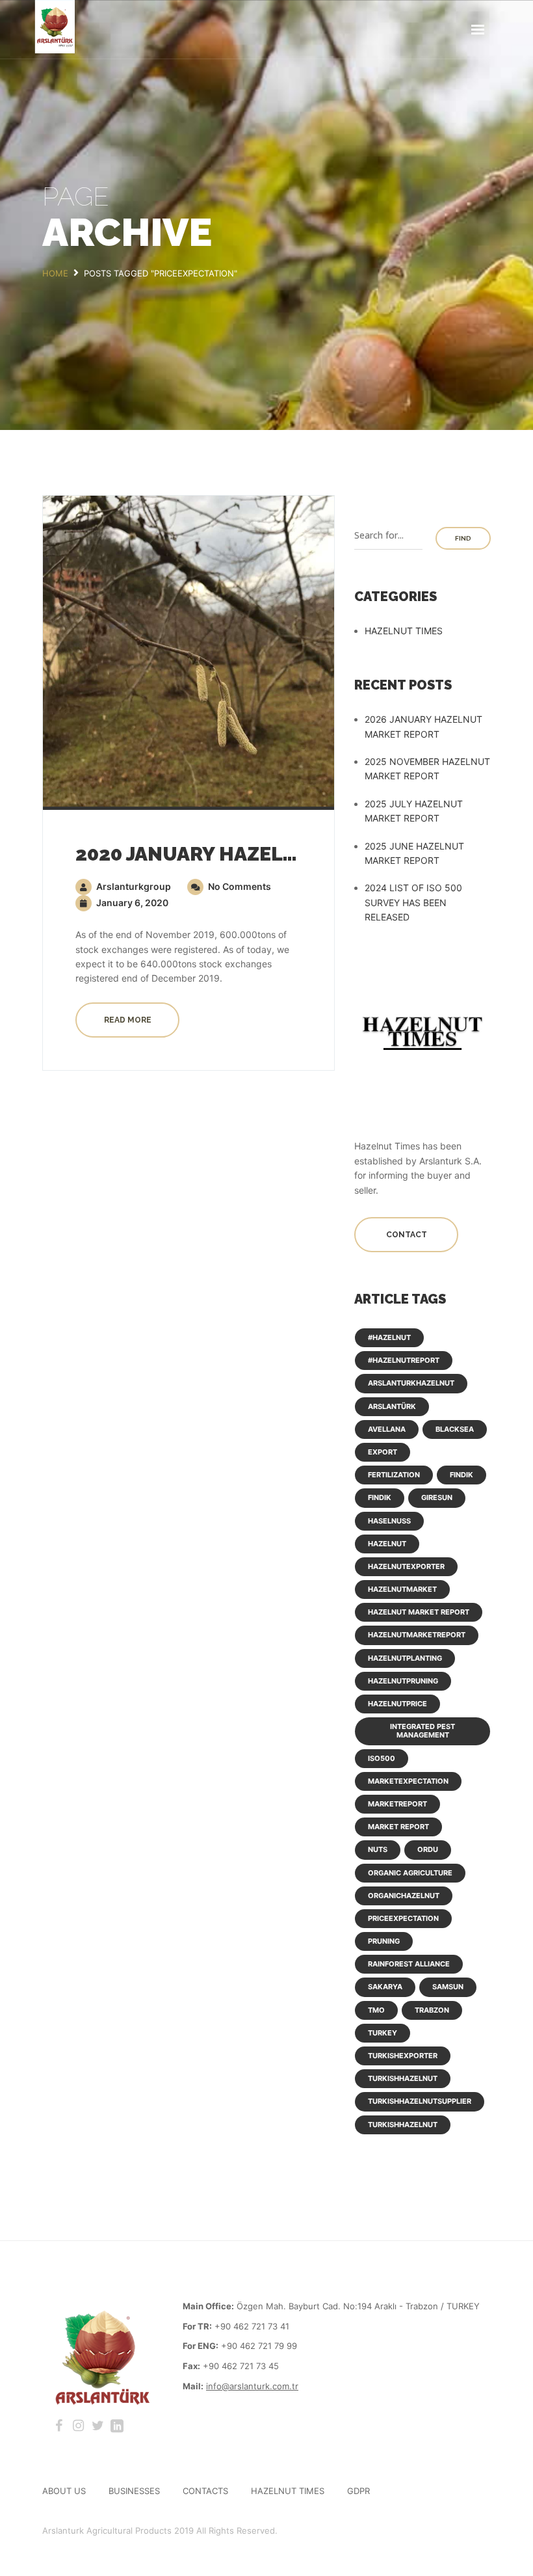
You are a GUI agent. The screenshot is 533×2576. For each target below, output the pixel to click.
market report (398, 1827)
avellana (387, 1429)
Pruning (384, 1941)
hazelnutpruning (403, 1681)
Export (383, 1452)
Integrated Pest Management (422, 1731)
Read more (128, 1020)
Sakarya (385, 1987)
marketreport (397, 1804)
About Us (64, 2491)
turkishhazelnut (403, 2078)
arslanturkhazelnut (411, 1383)
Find (463, 538)
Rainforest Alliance (409, 1964)
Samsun (448, 1987)
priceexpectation (403, 1918)
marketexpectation (408, 1781)
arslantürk (392, 1406)
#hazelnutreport (404, 1360)
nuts (378, 1849)
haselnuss (389, 1521)
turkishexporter (403, 2056)
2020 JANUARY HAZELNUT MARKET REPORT (284, 854)
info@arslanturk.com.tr (252, 2386)
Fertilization (394, 1475)
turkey (383, 2033)
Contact (407, 1235)
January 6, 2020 (131, 903)
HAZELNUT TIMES (404, 631)
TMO (376, 2010)
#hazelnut (389, 1337)
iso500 (382, 1758)
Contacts (205, 2491)
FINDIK (461, 1475)
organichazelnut (404, 1896)
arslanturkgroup (133, 886)
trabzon (432, 2010)
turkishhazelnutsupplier (420, 2101)
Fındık (380, 1497)
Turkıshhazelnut (403, 2125)
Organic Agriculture (410, 1873)
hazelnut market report (419, 1612)
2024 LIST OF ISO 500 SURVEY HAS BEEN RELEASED (413, 902)
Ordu (428, 1849)
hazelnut (387, 1544)
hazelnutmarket (402, 1589)
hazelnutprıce (397, 1704)
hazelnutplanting (405, 1658)
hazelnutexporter (406, 1566)
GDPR (358, 2491)
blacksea (455, 1429)
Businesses (134, 2491)
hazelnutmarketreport (417, 1635)
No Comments (239, 886)
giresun (437, 1497)
